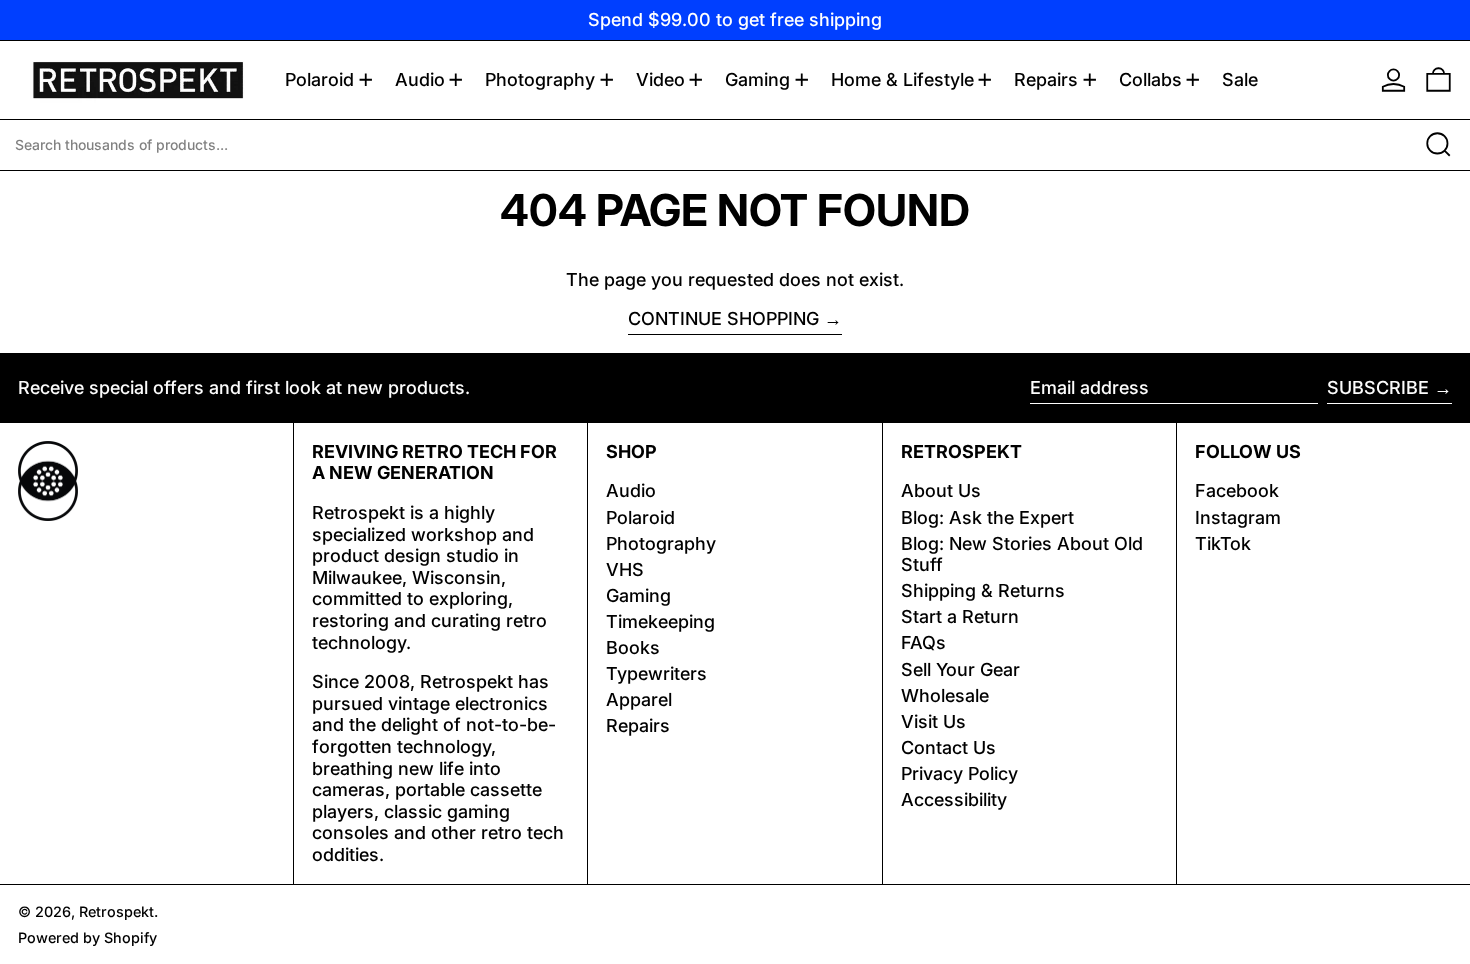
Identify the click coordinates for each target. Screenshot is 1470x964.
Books (633, 647)
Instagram (1238, 517)
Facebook (1237, 490)
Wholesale (945, 695)
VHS (625, 569)
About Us (941, 490)
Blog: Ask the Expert (987, 517)
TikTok (1223, 543)
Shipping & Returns (983, 590)
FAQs (923, 642)
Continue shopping (723, 318)
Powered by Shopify (87, 937)
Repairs (638, 725)
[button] (1438, 80)
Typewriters (656, 673)
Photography (661, 543)
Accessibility (954, 799)
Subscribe (1378, 387)
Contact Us (948, 747)
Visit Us (933, 721)
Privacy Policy (959, 773)
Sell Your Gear (960, 669)
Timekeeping (660, 621)
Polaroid (640, 517)
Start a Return (960, 616)
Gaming (638, 595)
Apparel (639, 699)
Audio (631, 490)
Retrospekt (116, 911)
